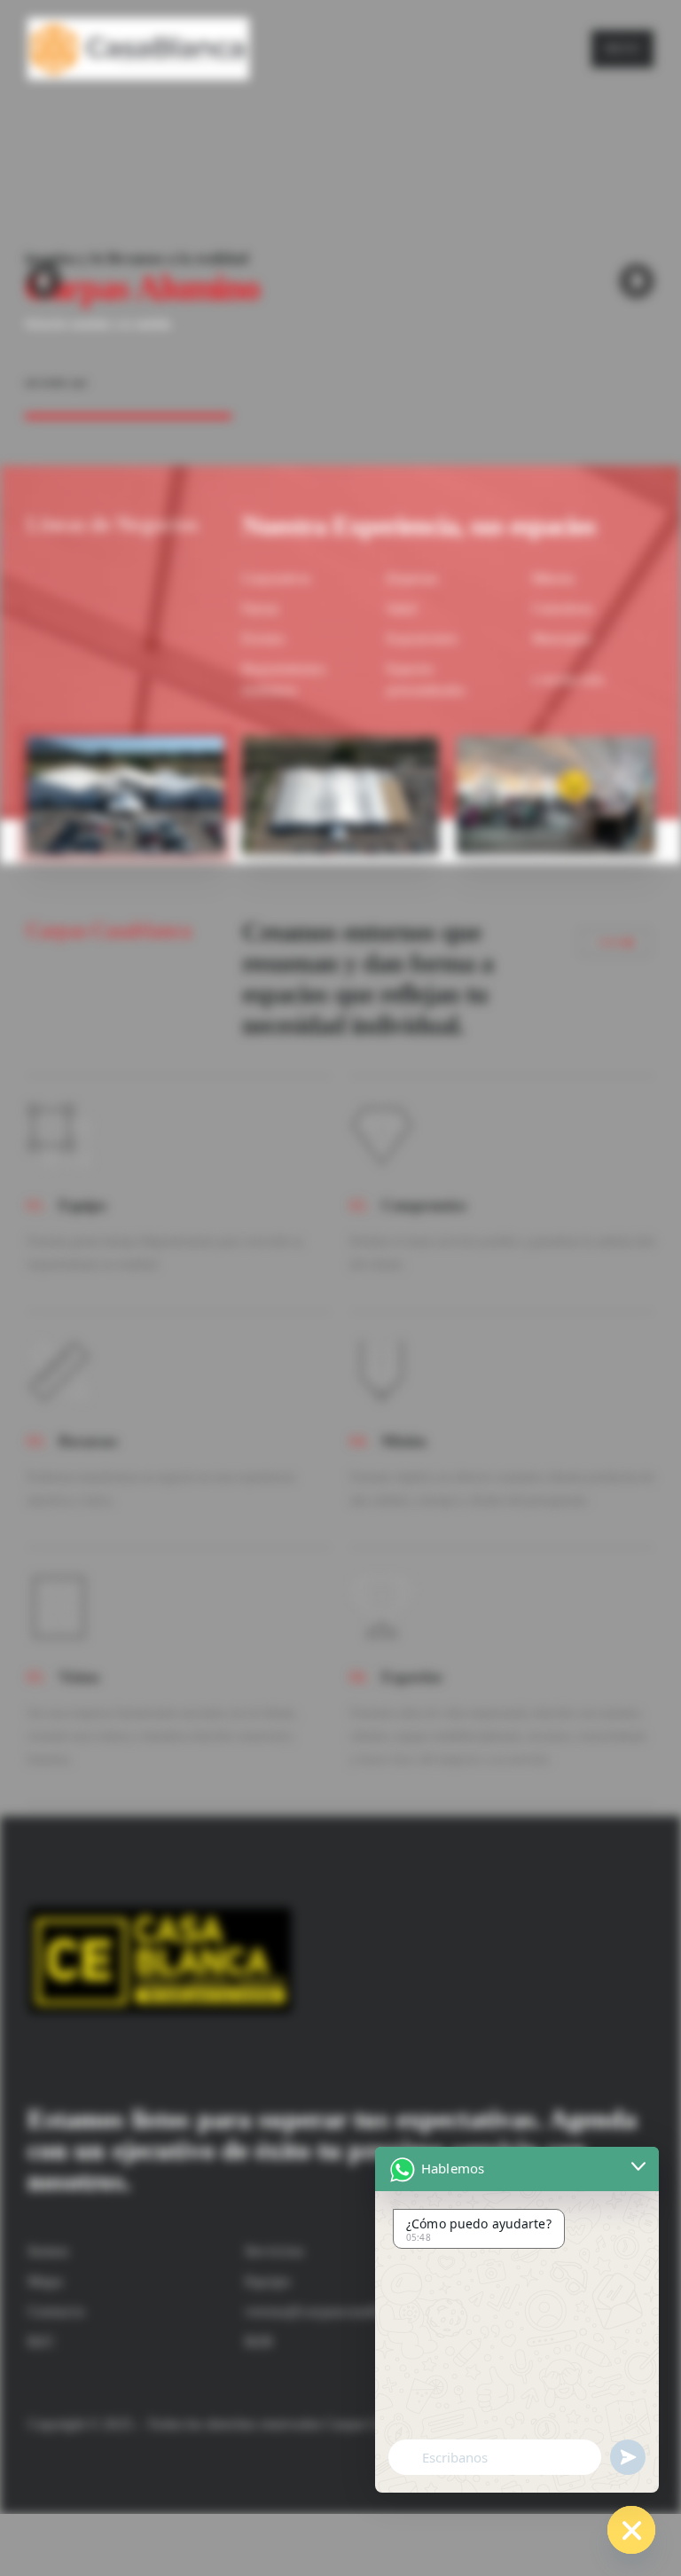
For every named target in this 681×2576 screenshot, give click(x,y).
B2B (258, 2341)
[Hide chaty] (631, 2530)
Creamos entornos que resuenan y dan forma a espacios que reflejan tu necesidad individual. (368, 978)
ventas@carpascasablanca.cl (336, 2311)
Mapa (46, 2281)
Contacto (56, 2311)
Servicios (274, 2251)
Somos (49, 2251)
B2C (41, 2341)
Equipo (268, 2281)
